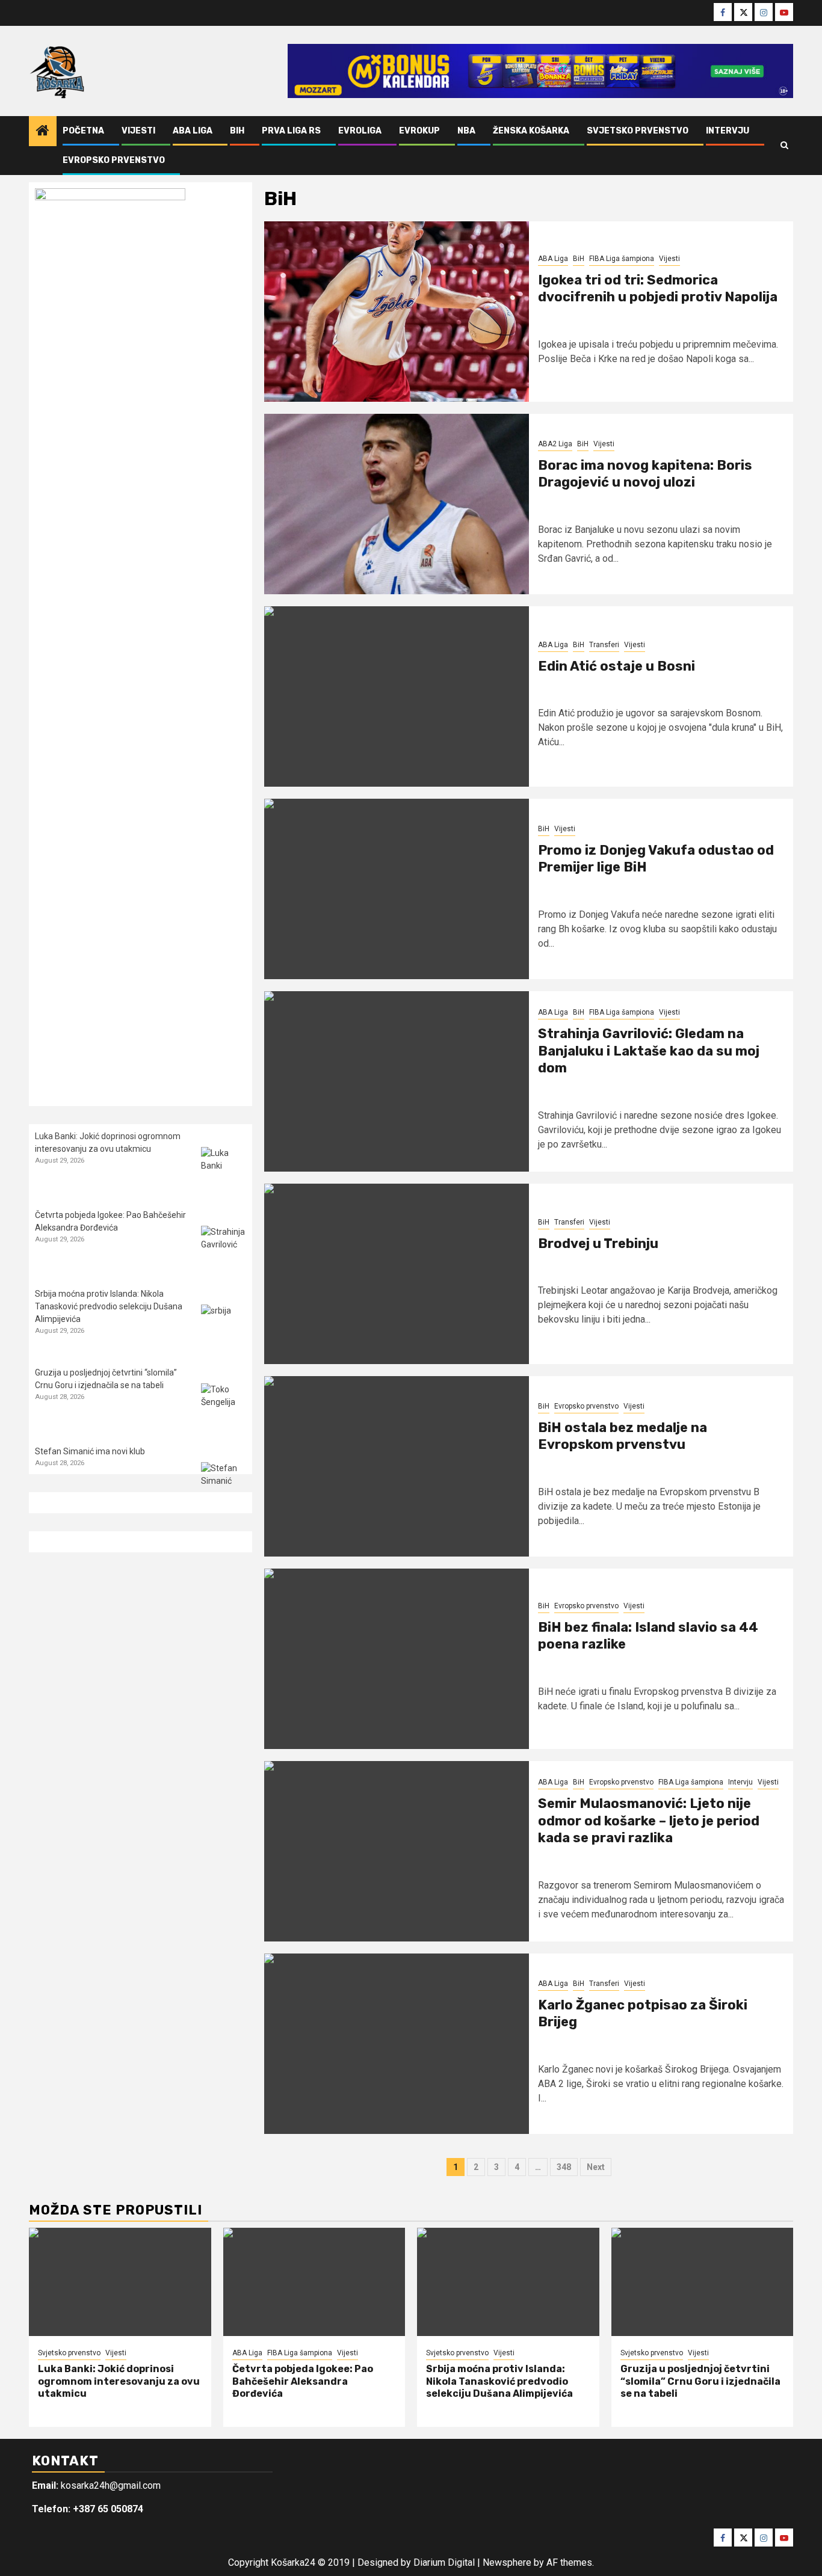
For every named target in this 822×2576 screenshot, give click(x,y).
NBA (466, 131)
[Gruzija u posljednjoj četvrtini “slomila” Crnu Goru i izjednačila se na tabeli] (224, 1406)
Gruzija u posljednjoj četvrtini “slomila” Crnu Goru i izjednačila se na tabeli (700, 2381)
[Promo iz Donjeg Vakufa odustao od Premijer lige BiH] (397, 889)
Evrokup (419, 131)
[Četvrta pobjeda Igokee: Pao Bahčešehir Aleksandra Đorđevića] (224, 1248)
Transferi (604, 645)
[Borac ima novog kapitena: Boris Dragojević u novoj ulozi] (397, 504)
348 (564, 2167)
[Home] (43, 132)
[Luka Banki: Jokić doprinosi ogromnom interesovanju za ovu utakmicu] (224, 1170)
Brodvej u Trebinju (598, 1243)
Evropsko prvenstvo (114, 160)
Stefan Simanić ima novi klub (90, 1451)
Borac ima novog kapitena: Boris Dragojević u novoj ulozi (645, 474)
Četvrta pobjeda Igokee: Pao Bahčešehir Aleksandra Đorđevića (303, 2381)
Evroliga (360, 131)
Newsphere (507, 2562)
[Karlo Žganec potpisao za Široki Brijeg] (397, 2044)
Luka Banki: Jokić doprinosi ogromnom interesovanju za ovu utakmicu (119, 2381)
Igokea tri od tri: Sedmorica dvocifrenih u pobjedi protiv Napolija (658, 289)
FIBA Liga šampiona (622, 259)
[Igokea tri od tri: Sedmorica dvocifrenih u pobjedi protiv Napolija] (397, 312)
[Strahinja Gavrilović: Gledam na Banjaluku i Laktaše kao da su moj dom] (397, 1081)
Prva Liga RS (291, 131)
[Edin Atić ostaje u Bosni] (397, 696)
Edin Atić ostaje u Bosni (616, 666)
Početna (83, 131)
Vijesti (138, 131)
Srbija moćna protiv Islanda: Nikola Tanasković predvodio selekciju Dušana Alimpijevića (109, 1306)
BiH (237, 131)
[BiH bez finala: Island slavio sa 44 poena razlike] (397, 1659)
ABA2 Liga (555, 444)
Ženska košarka (531, 131)
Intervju (728, 131)
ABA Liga (193, 131)
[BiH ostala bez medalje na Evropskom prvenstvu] (397, 1466)
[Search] (784, 146)
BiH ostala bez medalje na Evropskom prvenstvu (623, 1436)
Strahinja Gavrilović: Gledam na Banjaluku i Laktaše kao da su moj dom (649, 1051)
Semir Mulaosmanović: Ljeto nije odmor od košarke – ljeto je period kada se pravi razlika (649, 1821)
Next (596, 2167)
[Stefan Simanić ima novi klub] (224, 1485)
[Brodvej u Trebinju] (397, 1274)
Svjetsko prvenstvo (638, 131)
